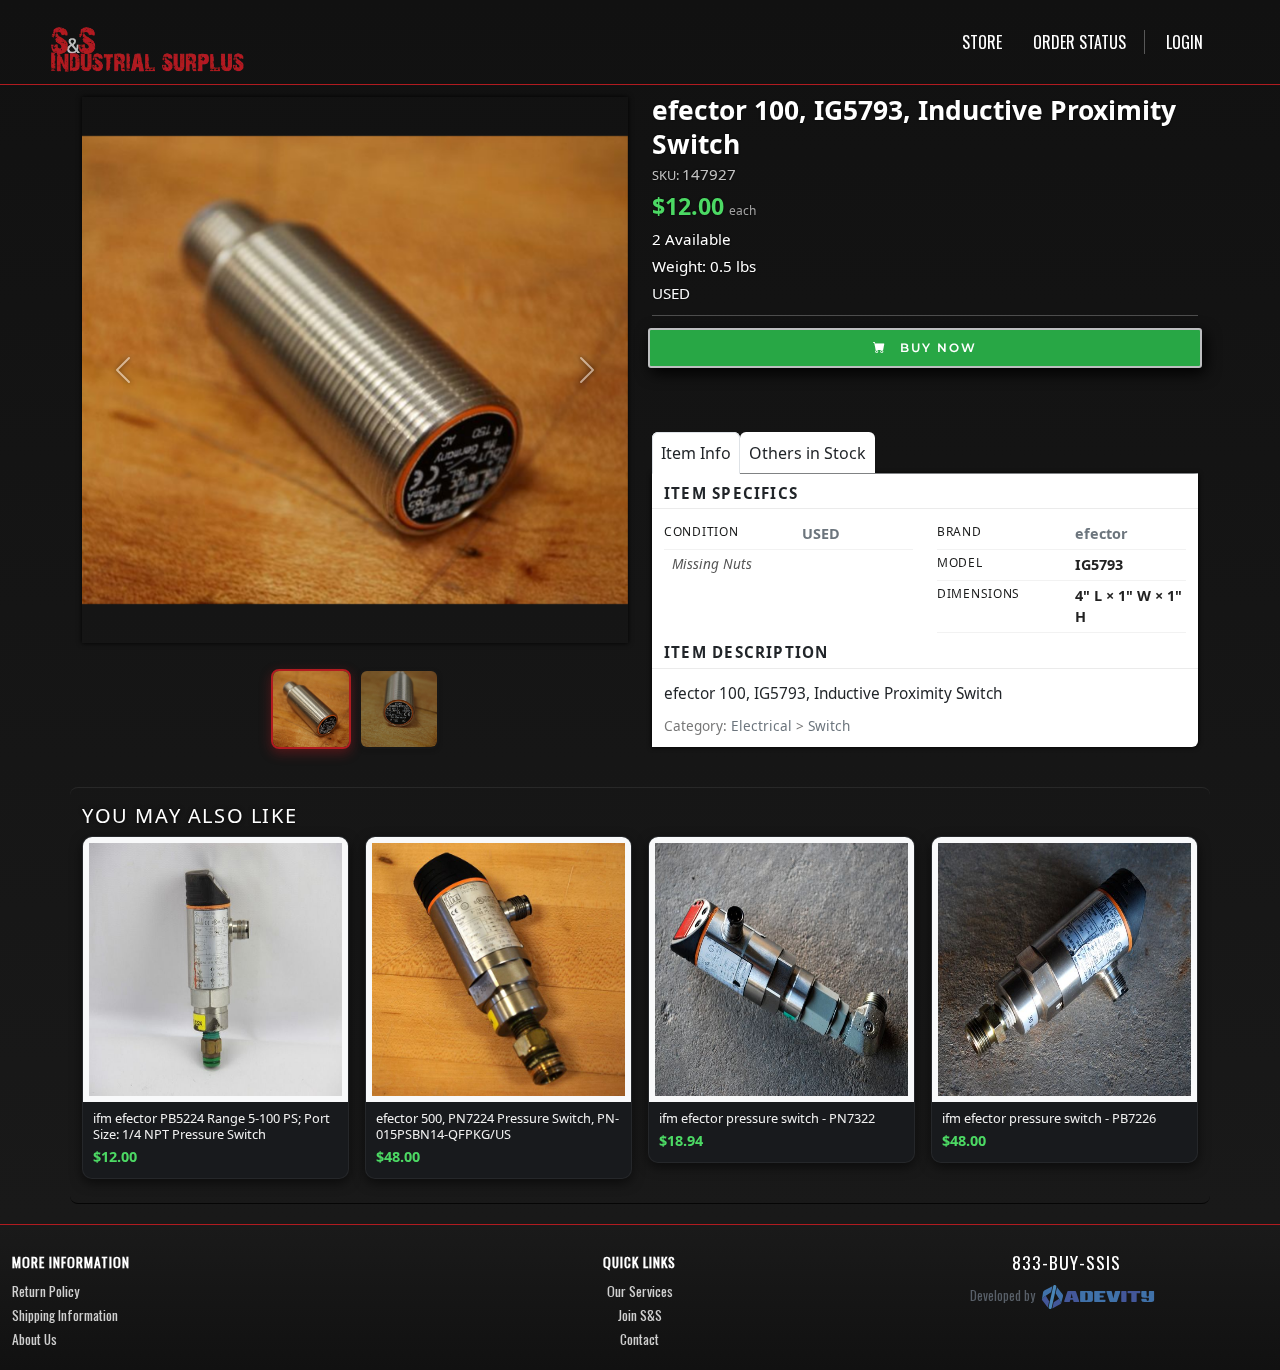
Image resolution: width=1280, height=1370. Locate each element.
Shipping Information (65, 1315)
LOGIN (1184, 42)
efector (1101, 533)
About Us (34, 1339)
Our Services (640, 1291)
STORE (982, 42)
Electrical (763, 725)
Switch (829, 725)
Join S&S (640, 1315)
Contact (639, 1339)
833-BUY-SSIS (1066, 1262)
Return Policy (45, 1291)
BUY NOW (936, 347)
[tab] (696, 453)
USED (671, 293)
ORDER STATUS (1079, 42)
